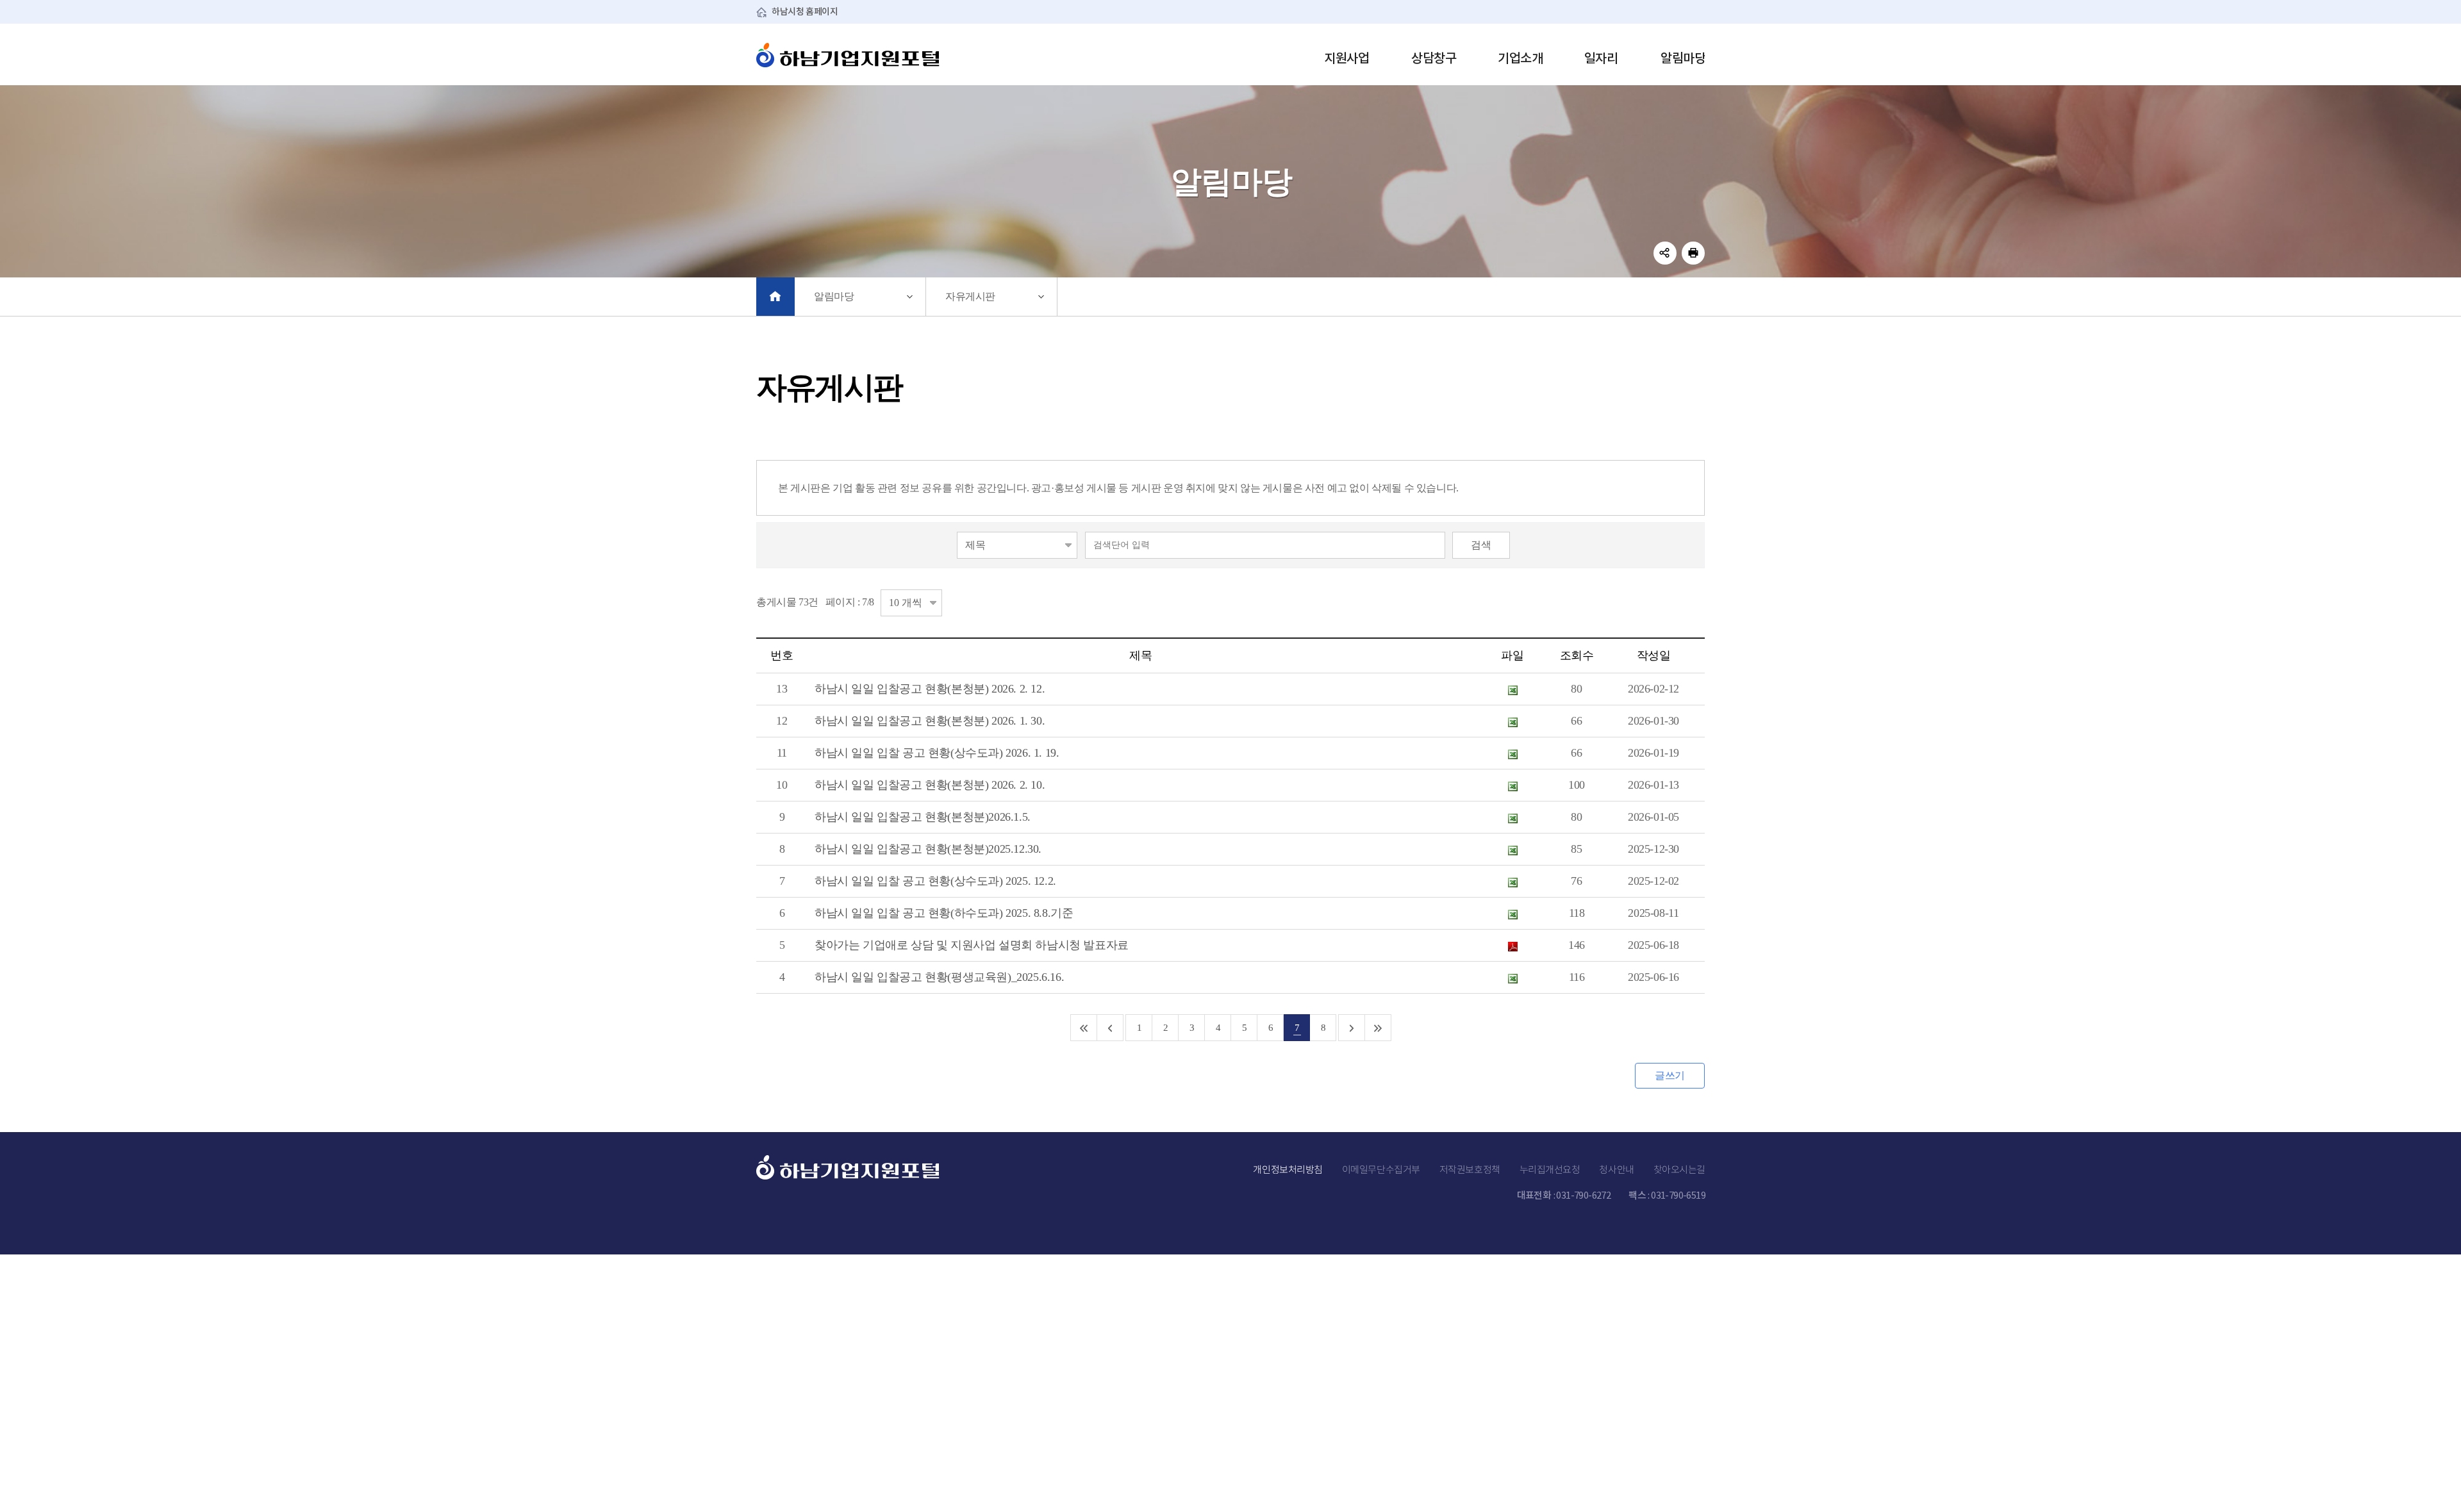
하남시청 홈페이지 (805, 12)
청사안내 (1616, 1169)
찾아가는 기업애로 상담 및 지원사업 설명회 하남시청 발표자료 (972, 945)
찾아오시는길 (1679, 1169)
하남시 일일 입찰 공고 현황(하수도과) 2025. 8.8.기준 (944, 913)
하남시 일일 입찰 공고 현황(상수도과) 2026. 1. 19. (937, 753)
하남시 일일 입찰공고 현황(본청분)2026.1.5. (923, 817)
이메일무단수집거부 (1381, 1169)
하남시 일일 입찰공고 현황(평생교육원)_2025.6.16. (939, 977)
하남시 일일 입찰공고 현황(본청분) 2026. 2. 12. (930, 689)
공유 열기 (1665, 253)
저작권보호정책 (1470, 1169)
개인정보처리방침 (1288, 1169)
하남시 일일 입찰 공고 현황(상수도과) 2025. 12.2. (935, 881)
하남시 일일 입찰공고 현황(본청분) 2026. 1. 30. (930, 721)
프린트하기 (1693, 253)
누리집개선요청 (1550, 1169)
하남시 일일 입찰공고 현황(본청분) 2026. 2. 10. (930, 785)
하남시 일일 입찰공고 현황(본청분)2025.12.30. (928, 849)
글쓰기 (1670, 1075)
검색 (1481, 545)
